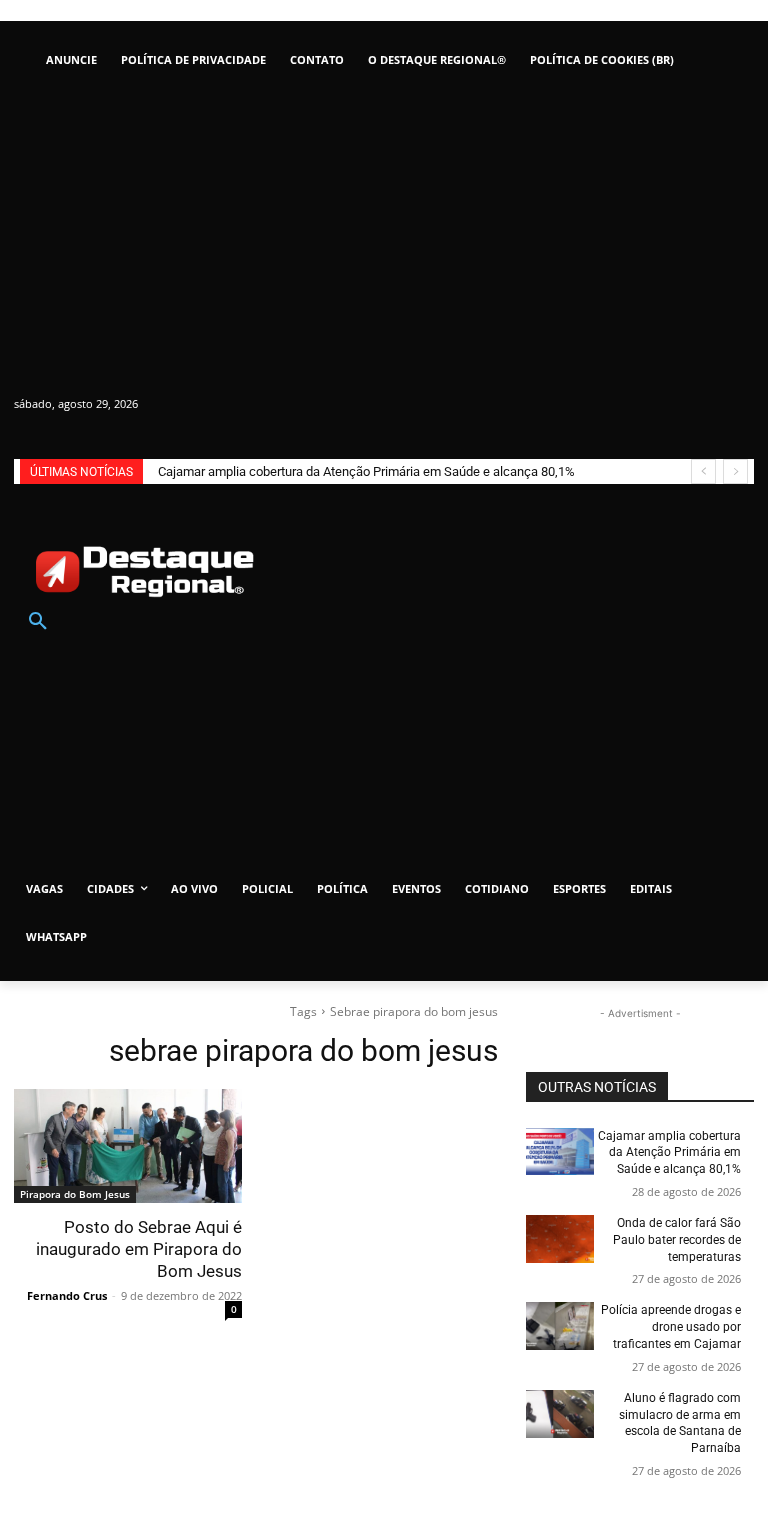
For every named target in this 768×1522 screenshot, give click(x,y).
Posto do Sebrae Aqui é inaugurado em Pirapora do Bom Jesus (139, 1249)
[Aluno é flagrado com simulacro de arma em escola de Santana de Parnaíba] (560, 1414)
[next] (735, 471)
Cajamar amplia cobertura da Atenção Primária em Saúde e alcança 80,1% (366, 471)
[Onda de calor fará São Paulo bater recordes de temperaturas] (560, 1239)
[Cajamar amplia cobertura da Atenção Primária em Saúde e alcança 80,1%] (560, 1152)
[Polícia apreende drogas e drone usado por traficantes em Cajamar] (560, 1326)
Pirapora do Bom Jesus (75, 1194)
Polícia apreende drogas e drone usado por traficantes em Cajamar (671, 1327)
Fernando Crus (67, 1295)
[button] (38, 622)
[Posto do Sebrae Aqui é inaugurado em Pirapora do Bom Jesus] (128, 1146)
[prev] (703, 471)
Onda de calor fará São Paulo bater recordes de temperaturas (677, 1240)
